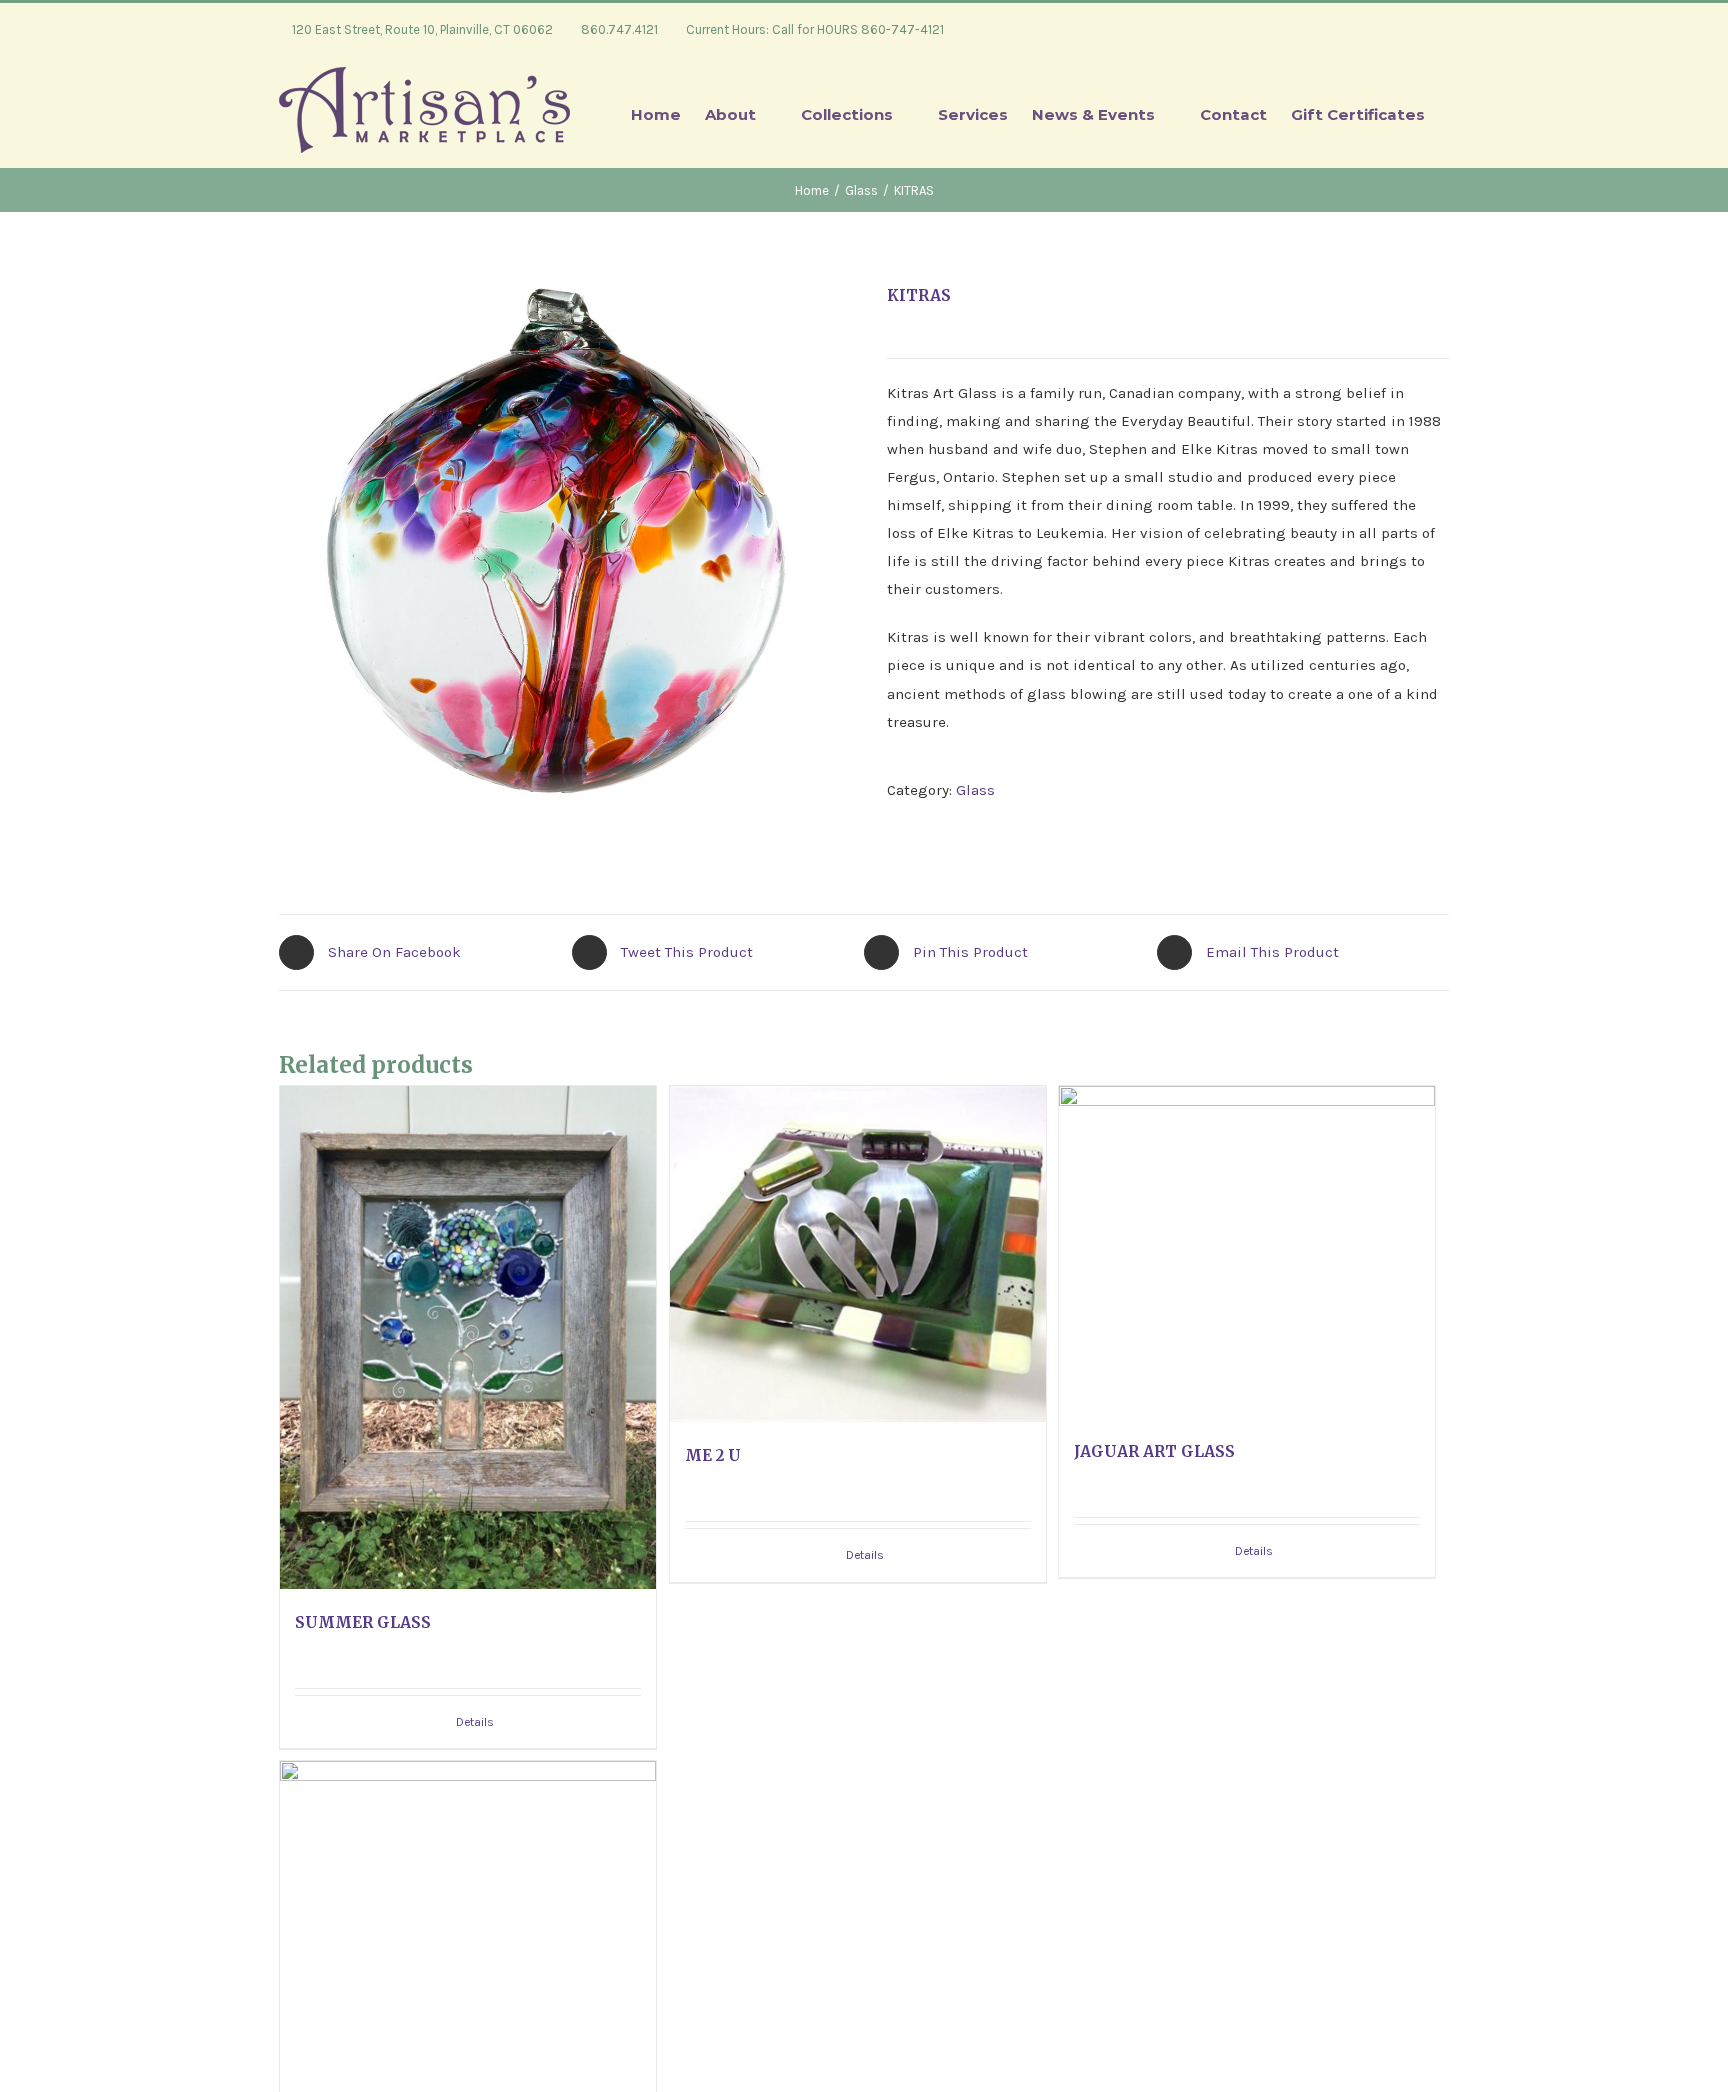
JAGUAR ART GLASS (1154, 1451)
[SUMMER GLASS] (468, 1337)
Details (475, 1722)
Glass (975, 790)
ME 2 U (713, 1455)
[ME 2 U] (858, 1254)
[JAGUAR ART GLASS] (1247, 1252)
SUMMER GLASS (363, 1622)
